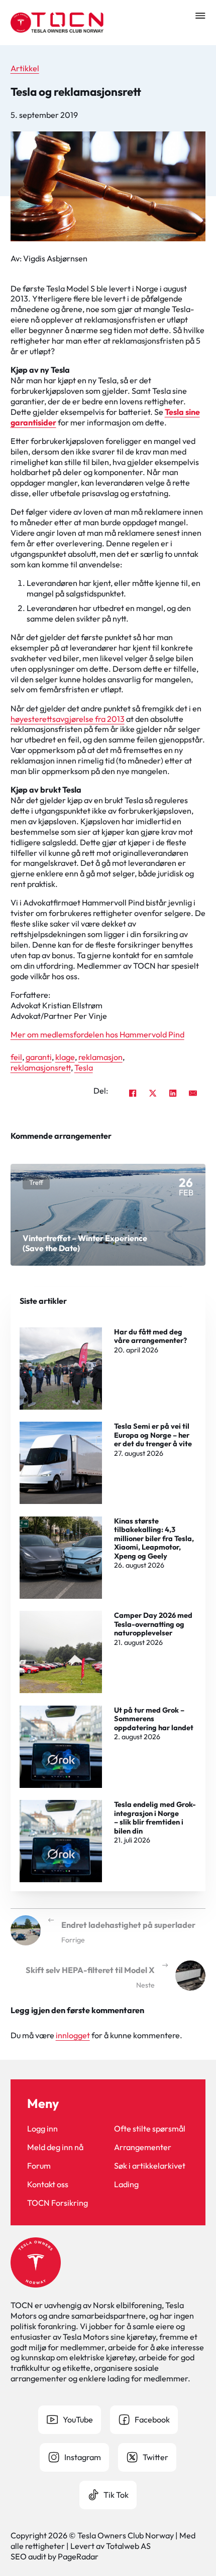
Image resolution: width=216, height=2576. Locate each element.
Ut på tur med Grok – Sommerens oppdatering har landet (154, 1719)
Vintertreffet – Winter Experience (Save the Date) (85, 1243)
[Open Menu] (200, 16)
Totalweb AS (128, 2546)
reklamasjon (100, 1057)
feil (16, 1057)
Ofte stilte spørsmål (150, 2129)
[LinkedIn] (173, 1093)
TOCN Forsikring (58, 2203)
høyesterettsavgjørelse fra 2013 (68, 719)
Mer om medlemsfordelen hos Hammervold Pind (97, 1034)
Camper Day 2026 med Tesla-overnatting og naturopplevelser (153, 1624)
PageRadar (78, 2556)
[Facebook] (133, 1093)
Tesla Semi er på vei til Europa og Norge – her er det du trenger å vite (153, 1435)
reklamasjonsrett (41, 1068)
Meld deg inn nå (55, 2147)
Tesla (84, 1068)
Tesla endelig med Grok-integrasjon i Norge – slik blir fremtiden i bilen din (155, 1817)
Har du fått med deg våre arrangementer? (150, 1336)
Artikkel (25, 68)
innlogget (73, 2035)
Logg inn (42, 2129)
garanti (39, 1057)
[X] (153, 1093)
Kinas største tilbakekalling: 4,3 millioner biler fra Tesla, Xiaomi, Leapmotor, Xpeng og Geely (154, 1538)
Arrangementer (143, 2147)
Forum (39, 2166)
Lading (126, 2184)
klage (65, 1057)
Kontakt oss (48, 2184)
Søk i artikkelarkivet (150, 2166)
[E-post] (193, 1093)
